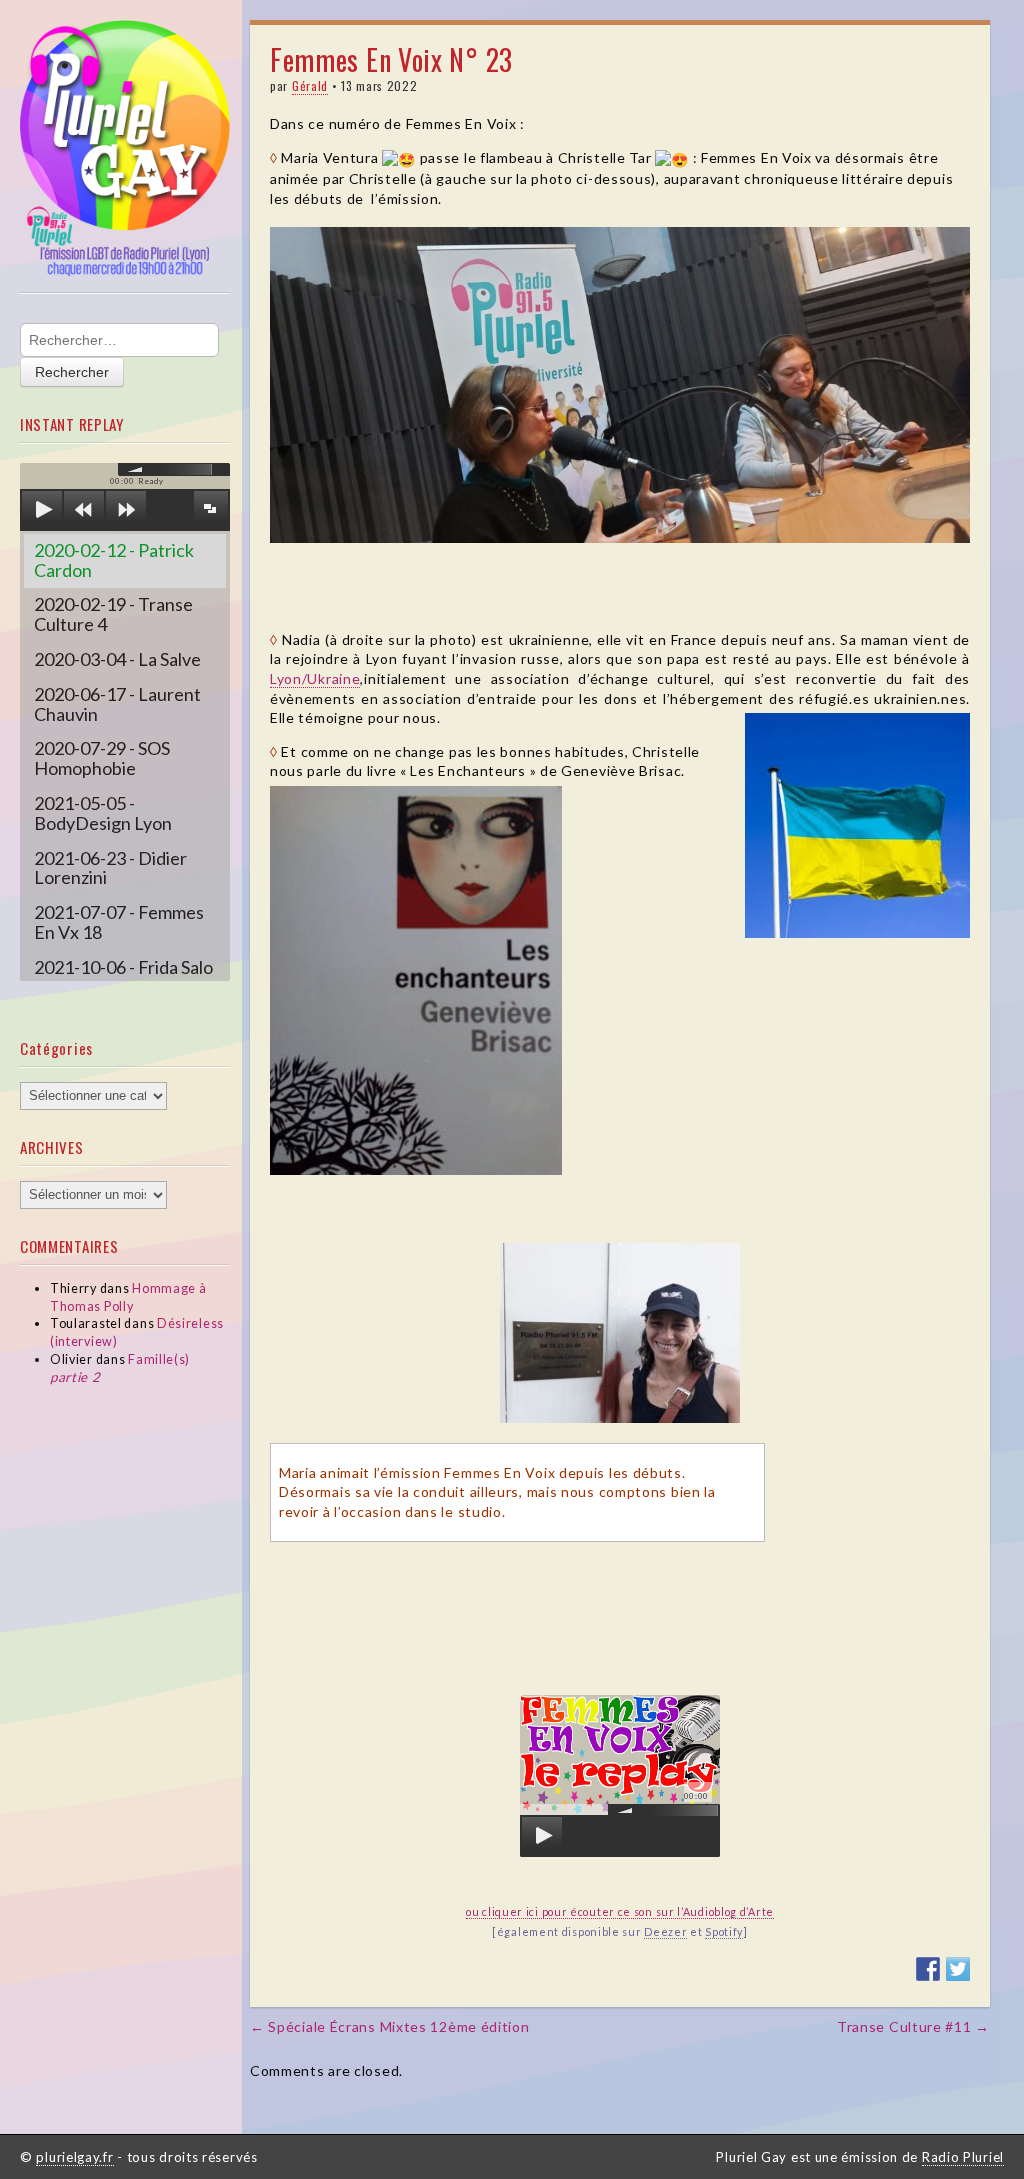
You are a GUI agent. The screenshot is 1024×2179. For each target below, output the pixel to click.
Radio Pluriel (963, 2157)
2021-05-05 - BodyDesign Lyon (103, 813)
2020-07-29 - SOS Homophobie (102, 758)
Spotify (724, 1931)
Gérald (310, 85)
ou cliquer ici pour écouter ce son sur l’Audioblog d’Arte (620, 1911)
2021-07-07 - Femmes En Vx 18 (119, 922)
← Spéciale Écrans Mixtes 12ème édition (390, 2026)
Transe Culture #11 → (913, 2026)
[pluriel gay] (125, 148)
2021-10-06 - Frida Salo (123, 967)
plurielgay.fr (74, 2157)
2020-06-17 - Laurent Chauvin (117, 704)
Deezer (665, 1931)
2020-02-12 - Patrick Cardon (114, 560)
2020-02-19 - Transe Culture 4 (113, 614)
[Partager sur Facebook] (928, 1969)
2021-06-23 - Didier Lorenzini (110, 868)
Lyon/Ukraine (315, 678)
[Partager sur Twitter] (958, 1969)
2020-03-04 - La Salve (117, 659)
